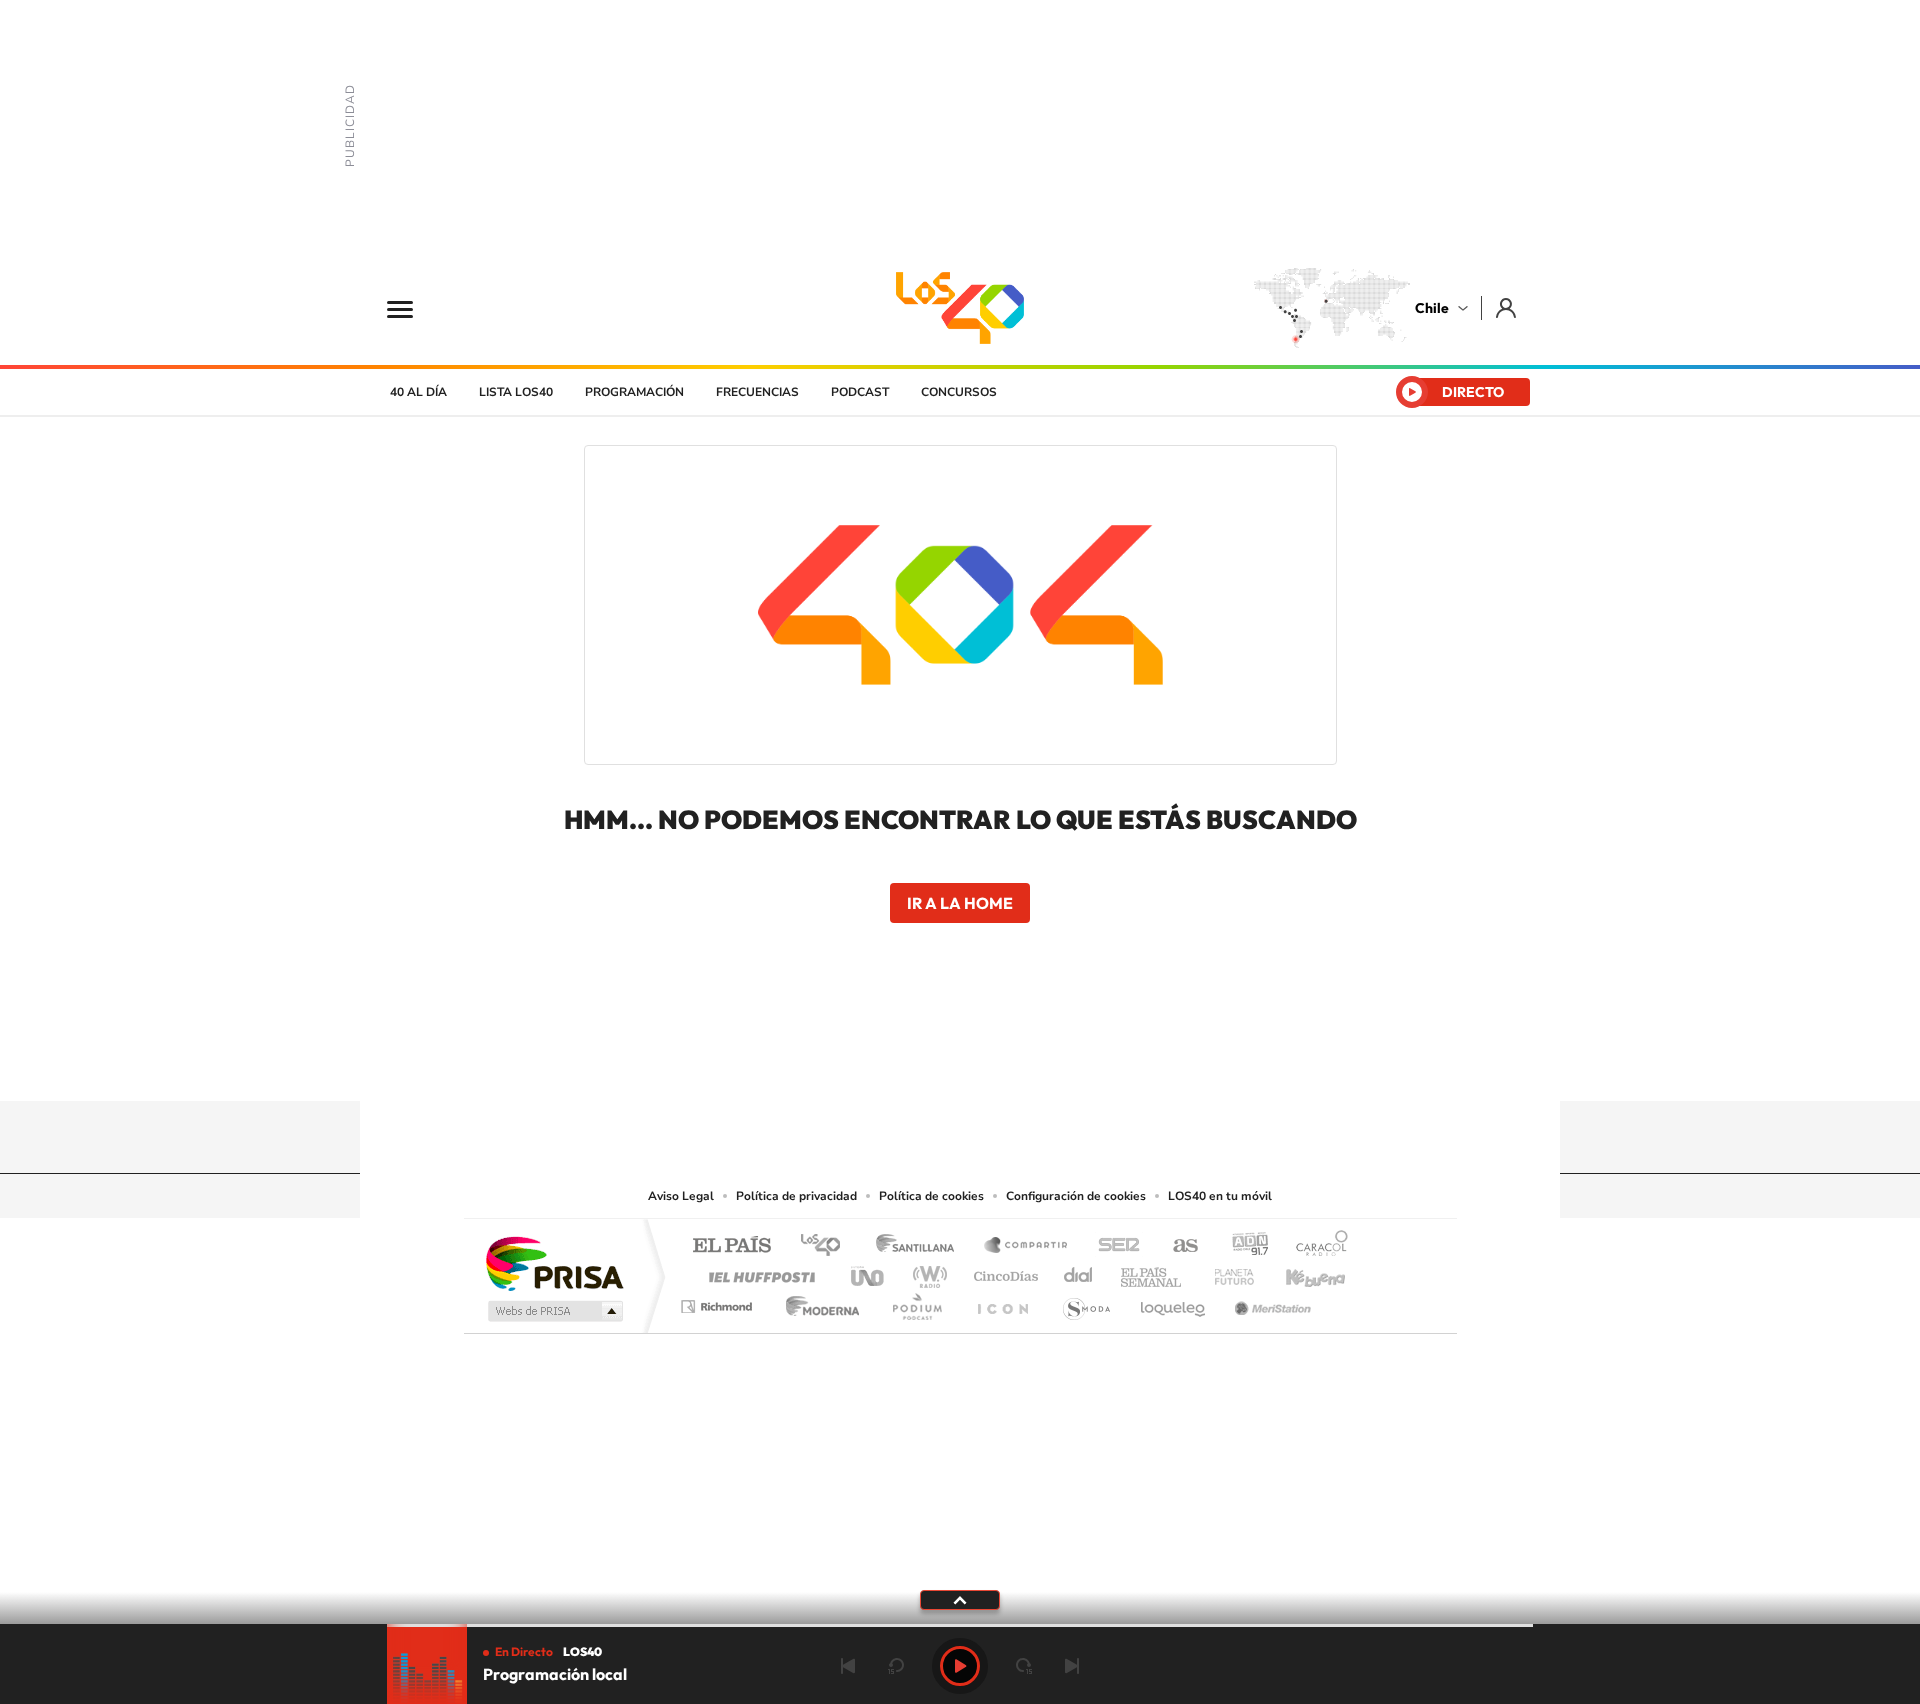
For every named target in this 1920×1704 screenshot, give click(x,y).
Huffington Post (758, 1271)
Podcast (860, 392)
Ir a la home (960, 903)
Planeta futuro (1226, 1271)
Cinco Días (1003, 1271)
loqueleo (1174, 1301)
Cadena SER (1113, 1246)
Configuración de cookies (1076, 1196)
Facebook (1000, 1062)
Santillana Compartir (1027, 1246)
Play (960, 1666)
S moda (1085, 1301)
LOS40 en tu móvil (1220, 1196)
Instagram (880, 1062)
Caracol (1316, 1246)
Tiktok (840, 1062)
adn (1242, 1246)
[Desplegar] (960, 1599)
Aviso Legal (681, 1196)
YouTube (920, 1062)
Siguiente (1072, 1666)
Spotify (1040, 1062)
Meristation (1270, 1301)
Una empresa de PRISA (554, 1262)
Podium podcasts (916, 1301)
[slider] (960, 1625)
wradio (926, 1271)
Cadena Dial (1079, 1271)
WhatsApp (1080, 1062)
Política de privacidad (796, 1196)
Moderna (817, 1301)
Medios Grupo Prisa (553, 1311)
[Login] (1507, 307)
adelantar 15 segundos (1024, 1666)
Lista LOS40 (516, 392)
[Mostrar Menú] (413, 308)
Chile (1432, 308)
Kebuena (1298, 1271)
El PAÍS (731, 1246)
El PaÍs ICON (1002, 1301)
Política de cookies (931, 1196)
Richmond (719, 1301)
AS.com (1176, 1246)
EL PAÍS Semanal (1152, 1271)
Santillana (921, 1246)
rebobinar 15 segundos (896, 1666)
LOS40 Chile (960, 308)
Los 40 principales (827, 1246)
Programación (634, 392)
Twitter (960, 1062)
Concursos (959, 392)
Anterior (848, 1666)
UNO (869, 1271)
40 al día (418, 392)
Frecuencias (757, 392)
